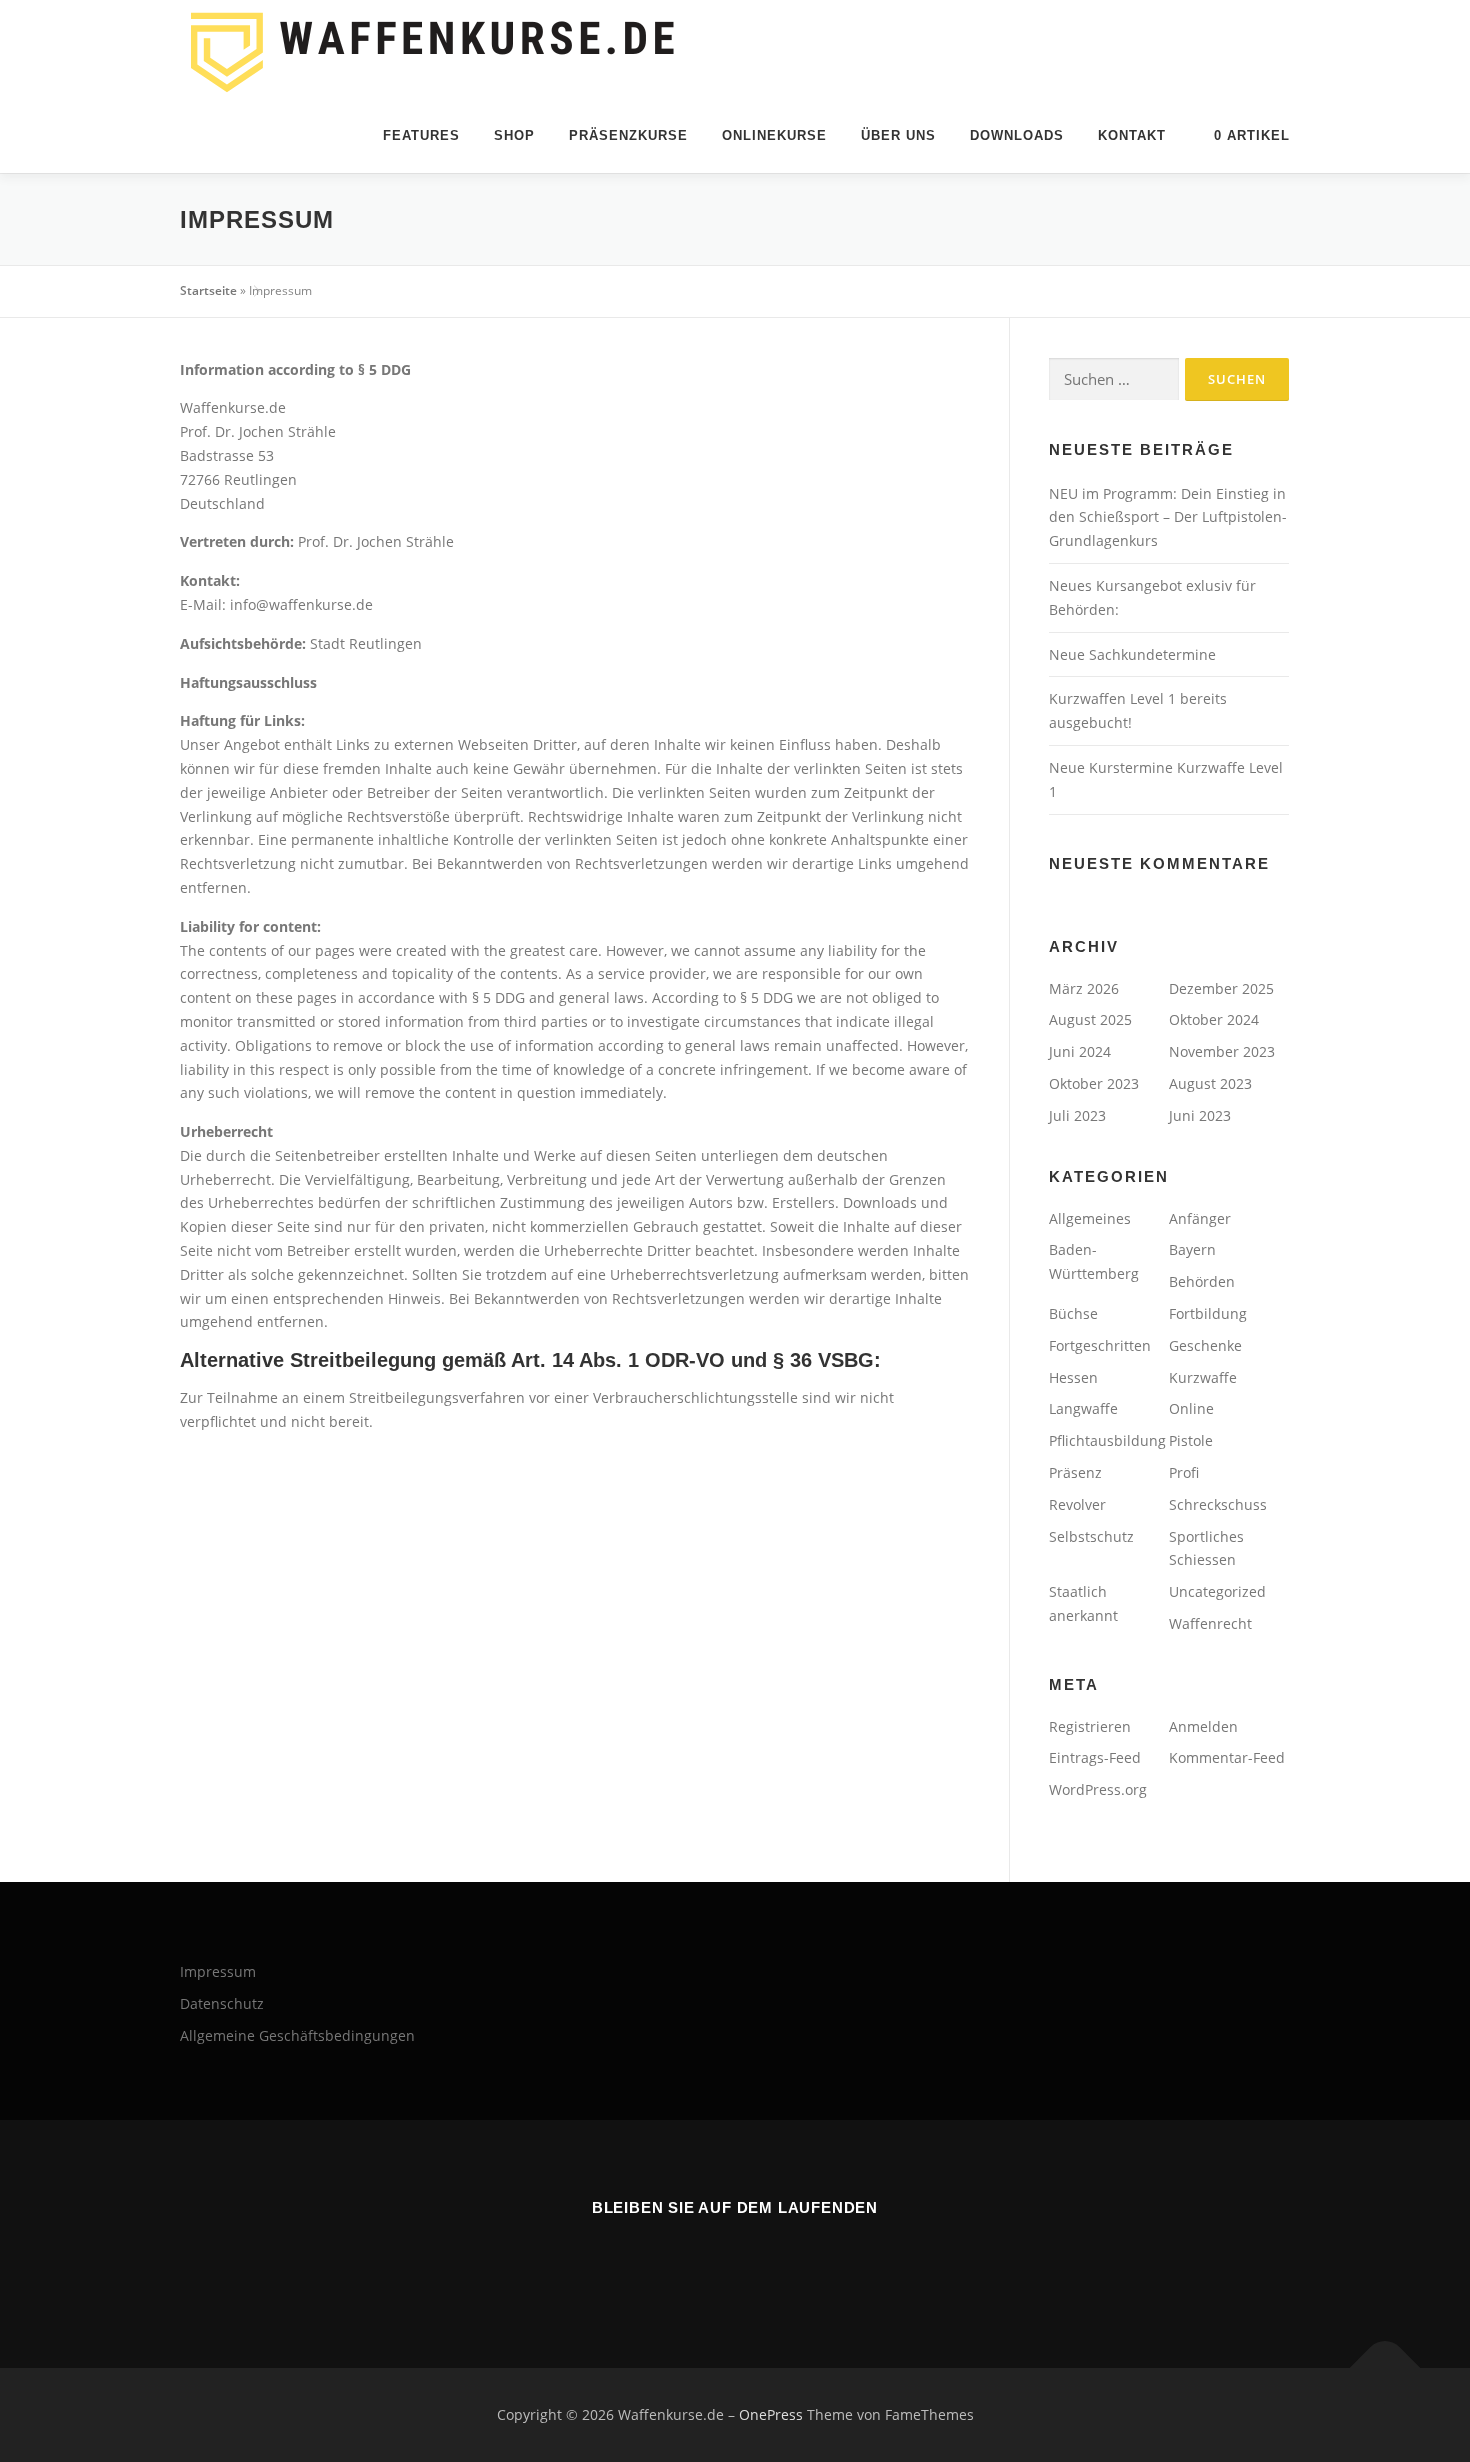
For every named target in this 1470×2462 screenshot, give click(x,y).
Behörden (1202, 1281)
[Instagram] (759, 2262)
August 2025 (1090, 1019)
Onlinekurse (774, 135)
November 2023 (1222, 1051)
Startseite (208, 290)
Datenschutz (222, 2003)
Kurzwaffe (1203, 1377)
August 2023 (1210, 1083)
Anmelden (1203, 1726)
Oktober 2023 (1094, 1083)
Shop (514, 135)
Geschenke (1205, 1345)
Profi (1184, 1472)
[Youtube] (710, 2262)
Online (1191, 1408)
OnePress (771, 2414)
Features (421, 135)
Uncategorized (1217, 1591)
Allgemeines (1090, 1218)
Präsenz (1075, 1472)
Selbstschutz (1091, 1536)
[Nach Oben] (1385, 2368)
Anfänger (1200, 1218)
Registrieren (1090, 1726)
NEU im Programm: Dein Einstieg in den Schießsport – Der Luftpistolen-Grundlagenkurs (1168, 517)
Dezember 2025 (1221, 988)
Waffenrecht (1210, 1623)
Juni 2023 (1200, 1115)
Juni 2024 (1080, 1051)
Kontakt (1132, 135)
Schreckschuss (1218, 1504)
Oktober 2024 (1214, 1019)
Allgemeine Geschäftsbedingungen (297, 2035)
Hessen (1073, 1377)
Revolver (1077, 1504)
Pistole (1191, 1440)
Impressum (218, 1971)
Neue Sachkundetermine (1132, 654)
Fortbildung (1208, 1313)
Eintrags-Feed (1095, 1757)
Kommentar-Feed (1227, 1757)
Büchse (1073, 1313)
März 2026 (1084, 988)
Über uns (898, 135)
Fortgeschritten (1100, 1345)
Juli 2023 (1077, 1115)
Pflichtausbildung (1107, 1440)
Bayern (1192, 1249)
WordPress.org (1098, 1789)
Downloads (1017, 135)
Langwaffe (1083, 1408)
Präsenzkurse (628, 135)
